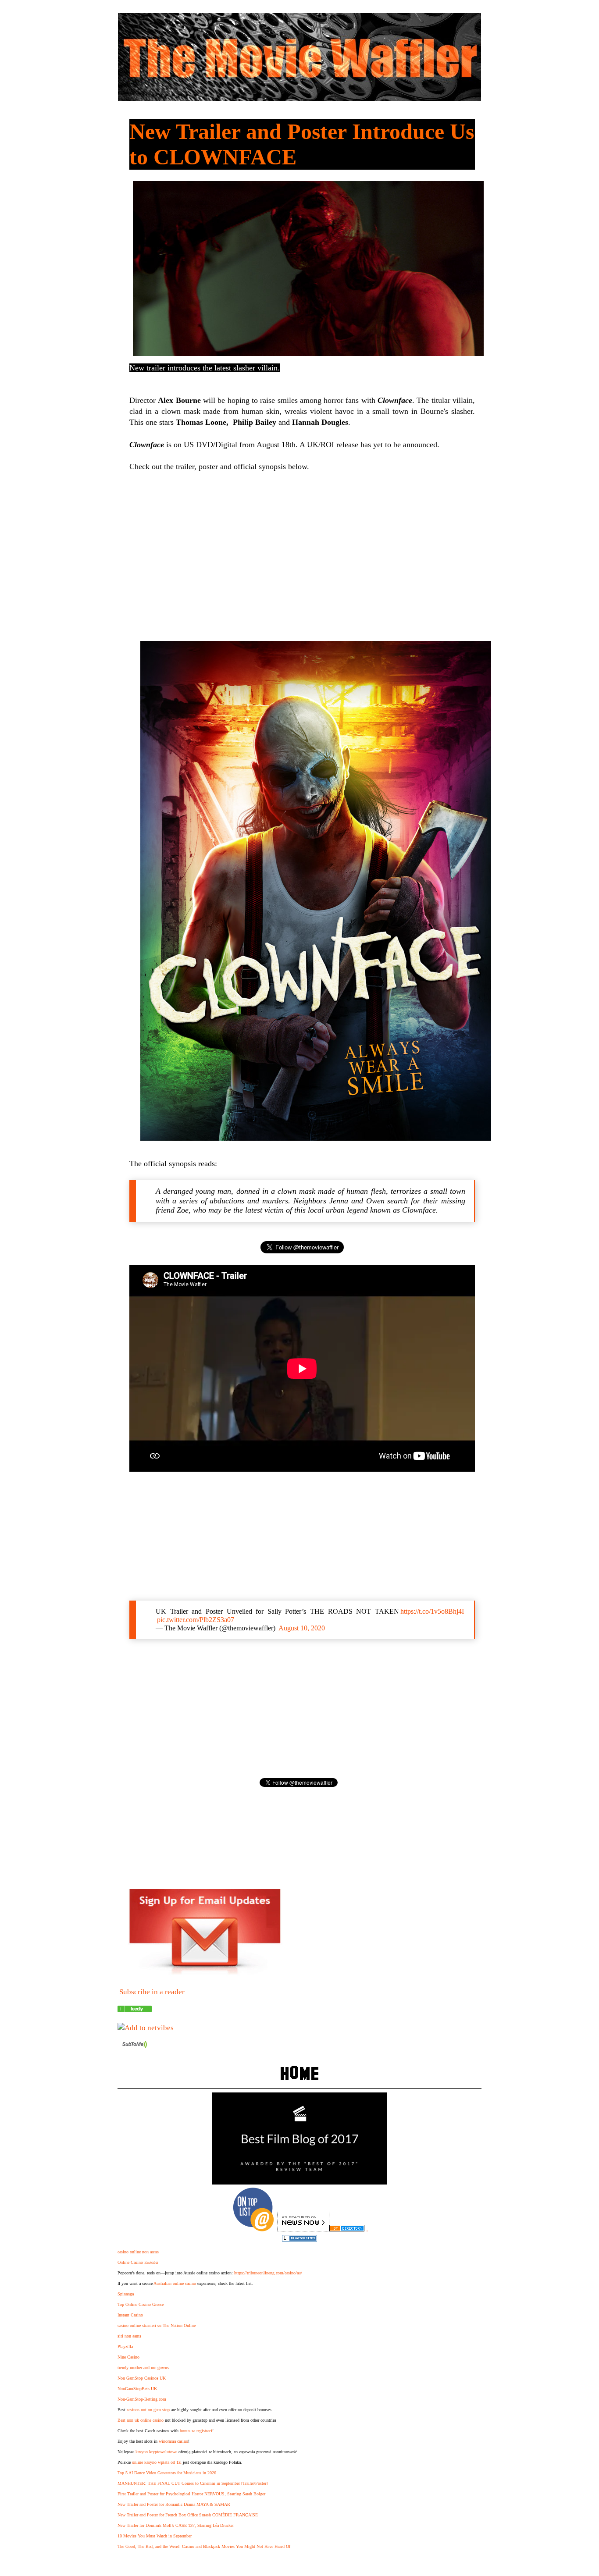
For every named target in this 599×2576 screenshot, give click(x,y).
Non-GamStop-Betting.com (142, 2399)
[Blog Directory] (347, 2229)
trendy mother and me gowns (143, 2368)
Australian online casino (175, 2283)
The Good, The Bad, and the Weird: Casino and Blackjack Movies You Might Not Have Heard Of (204, 2546)
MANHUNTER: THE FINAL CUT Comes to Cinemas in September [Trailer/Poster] (193, 2483)
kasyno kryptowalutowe (156, 2452)
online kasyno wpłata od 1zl (157, 2462)
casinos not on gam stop (148, 2410)
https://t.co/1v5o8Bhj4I (432, 1611)
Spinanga (126, 2294)
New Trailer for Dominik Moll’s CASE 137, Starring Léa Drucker (176, 2525)
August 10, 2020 (302, 1628)
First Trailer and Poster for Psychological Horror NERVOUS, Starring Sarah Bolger (191, 2494)
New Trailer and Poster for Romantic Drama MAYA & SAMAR (174, 2504)
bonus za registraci (196, 2431)
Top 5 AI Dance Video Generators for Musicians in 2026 (167, 2473)
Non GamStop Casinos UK (142, 2378)
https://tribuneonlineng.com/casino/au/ (268, 2273)
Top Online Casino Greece (141, 2304)
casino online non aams (138, 2252)
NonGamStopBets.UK (137, 2389)
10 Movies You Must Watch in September (155, 2536)
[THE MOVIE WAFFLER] (135, 2010)
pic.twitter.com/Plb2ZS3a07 (196, 1620)
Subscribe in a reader (152, 1992)
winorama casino (173, 2441)
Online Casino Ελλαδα (138, 2262)
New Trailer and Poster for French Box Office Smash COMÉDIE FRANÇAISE (188, 2515)
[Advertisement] (302, 555)
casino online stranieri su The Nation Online (157, 2325)
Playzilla (125, 2347)
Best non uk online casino (141, 2420)
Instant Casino (130, 2315)
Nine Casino (128, 2357)
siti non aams (129, 2336)
